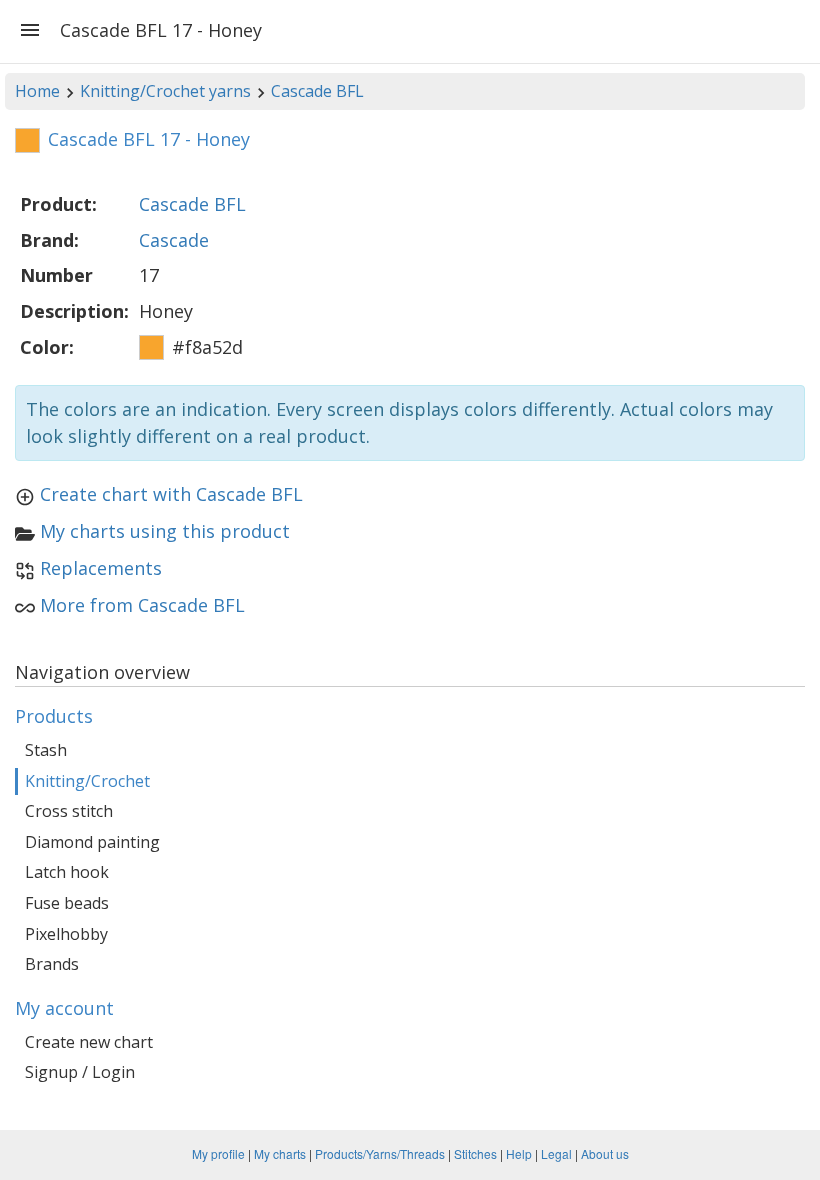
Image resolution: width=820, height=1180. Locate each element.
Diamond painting (92, 842)
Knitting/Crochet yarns (165, 91)
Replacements (101, 568)
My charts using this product (165, 531)
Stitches (475, 1153)
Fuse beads (67, 903)
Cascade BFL (317, 91)
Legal (556, 1153)
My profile (218, 1153)
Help (519, 1153)
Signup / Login (80, 1072)
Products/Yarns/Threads (380, 1153)
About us (605, 1153)
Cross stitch (69, 811)
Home (37, 91)
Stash (46, 750)
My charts (280, 1153)
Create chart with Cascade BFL (171, 494)
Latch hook (67, 872)
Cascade (174, 240)
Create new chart (89, 1042)
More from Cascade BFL (142, 605)
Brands (52, 964)
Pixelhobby (66, 934)
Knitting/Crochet (87, 781)
